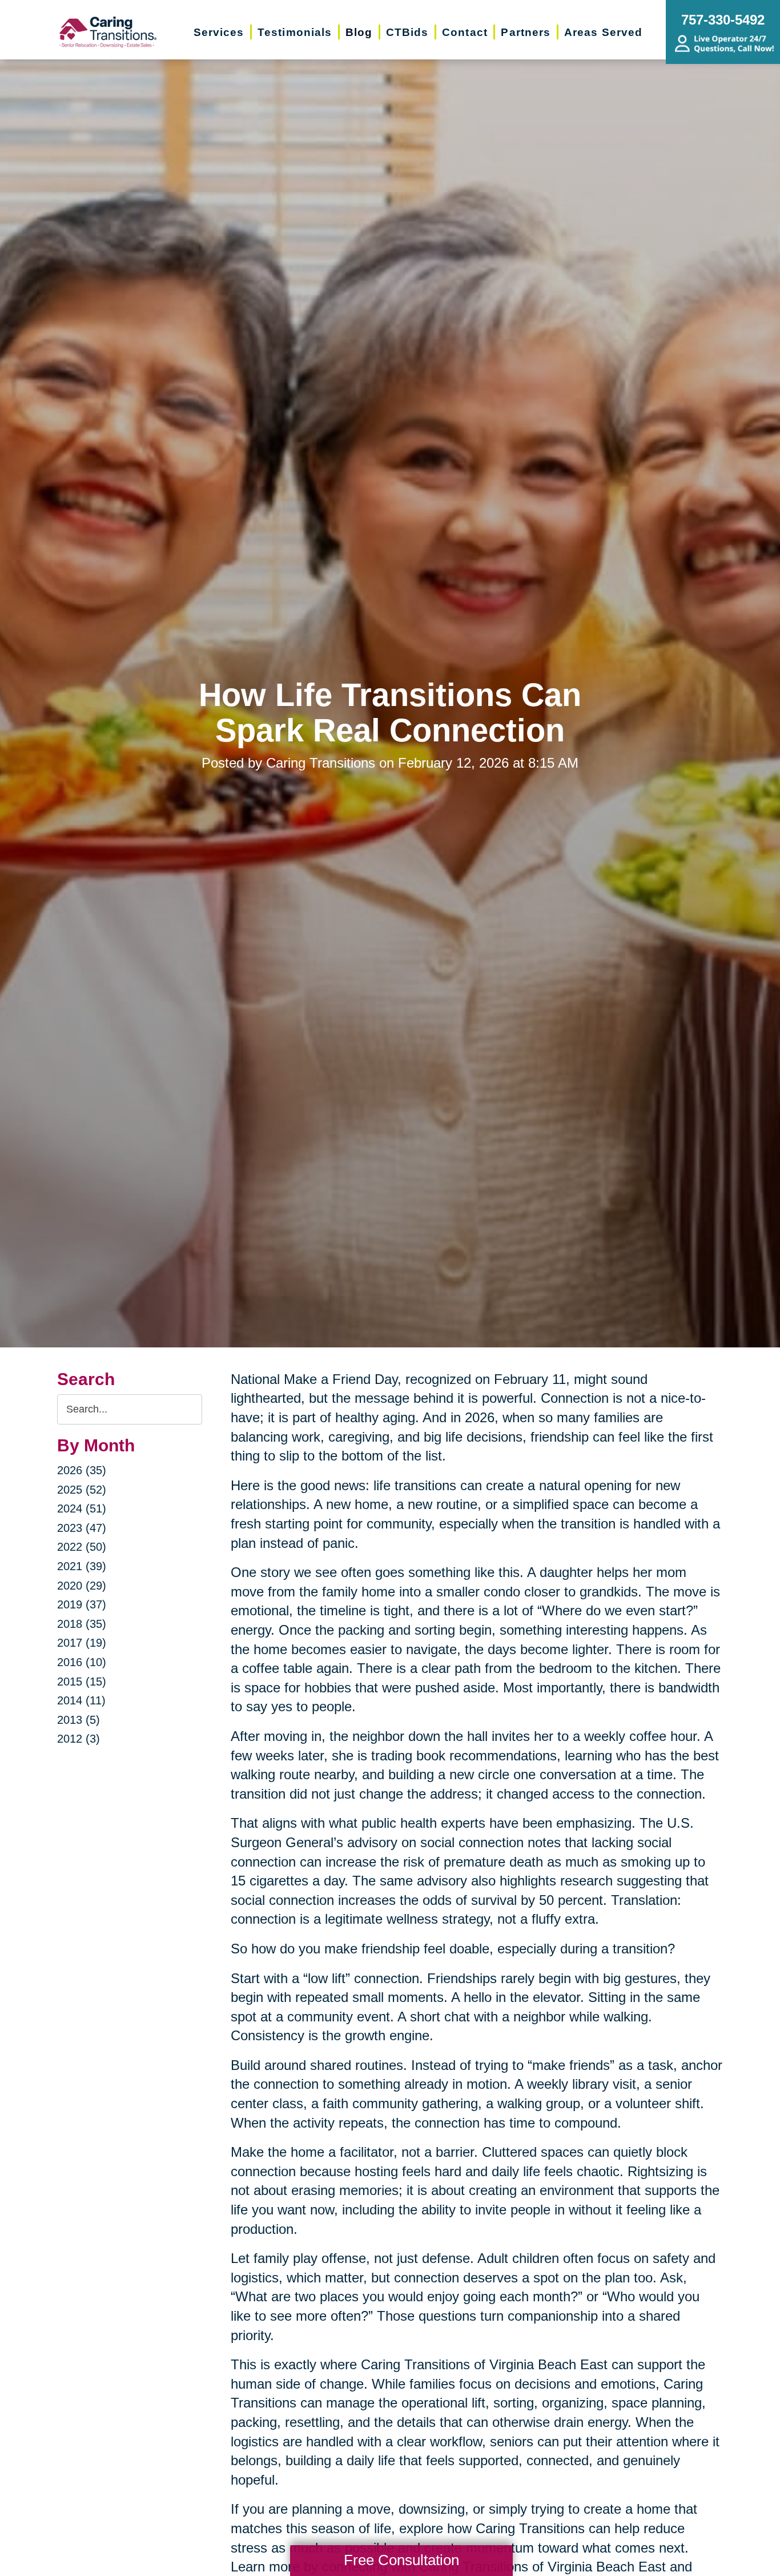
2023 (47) (82, 1528)
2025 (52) (82, 1490)
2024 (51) (82, 1508)
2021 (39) (82, 1566)
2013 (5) (79, 1720)
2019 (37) (82, 1604)
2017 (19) (82, 1643)
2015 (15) (82, 1682)
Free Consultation (401, 2560)
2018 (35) (82, 1624)
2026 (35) (82, 1470)
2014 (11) (81, 1700)
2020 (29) (82, 1586)
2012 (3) (79, 1739)
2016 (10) (82, 1662)
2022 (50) (82, 1547)
